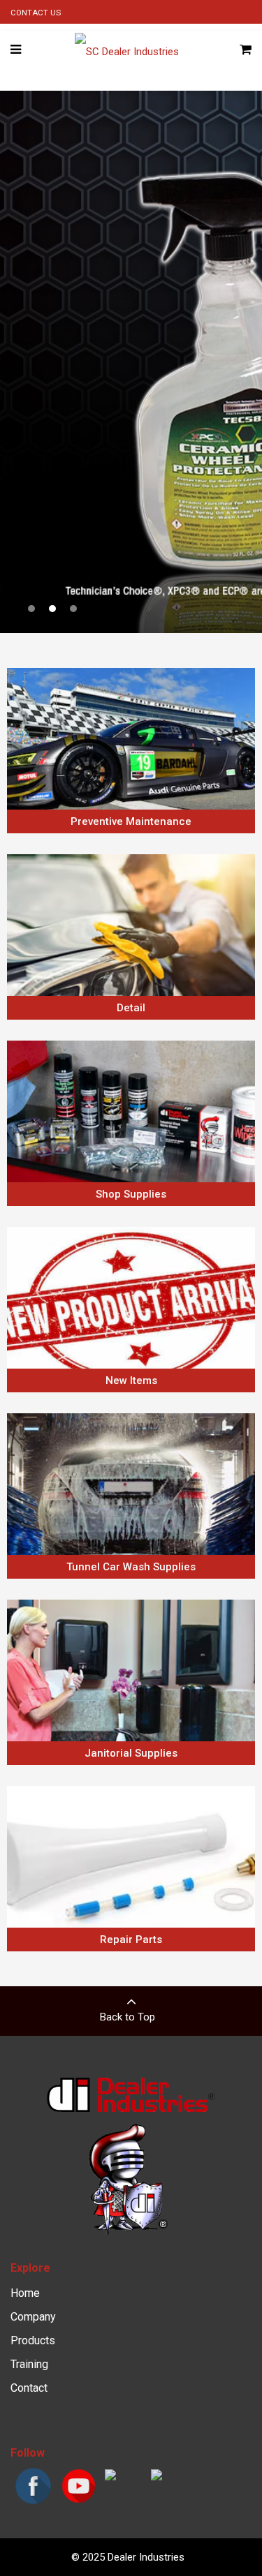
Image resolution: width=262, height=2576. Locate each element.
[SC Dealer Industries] (127, 50)
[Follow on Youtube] (79, 2502)
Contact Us (36, 13)
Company (33, 2317)
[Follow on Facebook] (33, 2502)
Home (25, 2293)
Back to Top (128, 2017)
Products (33, 2340)
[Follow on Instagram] (110, 2477)
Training (29, 2364)
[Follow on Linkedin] (157, 2477)
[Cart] (246, 50)
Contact (29, 2388)
